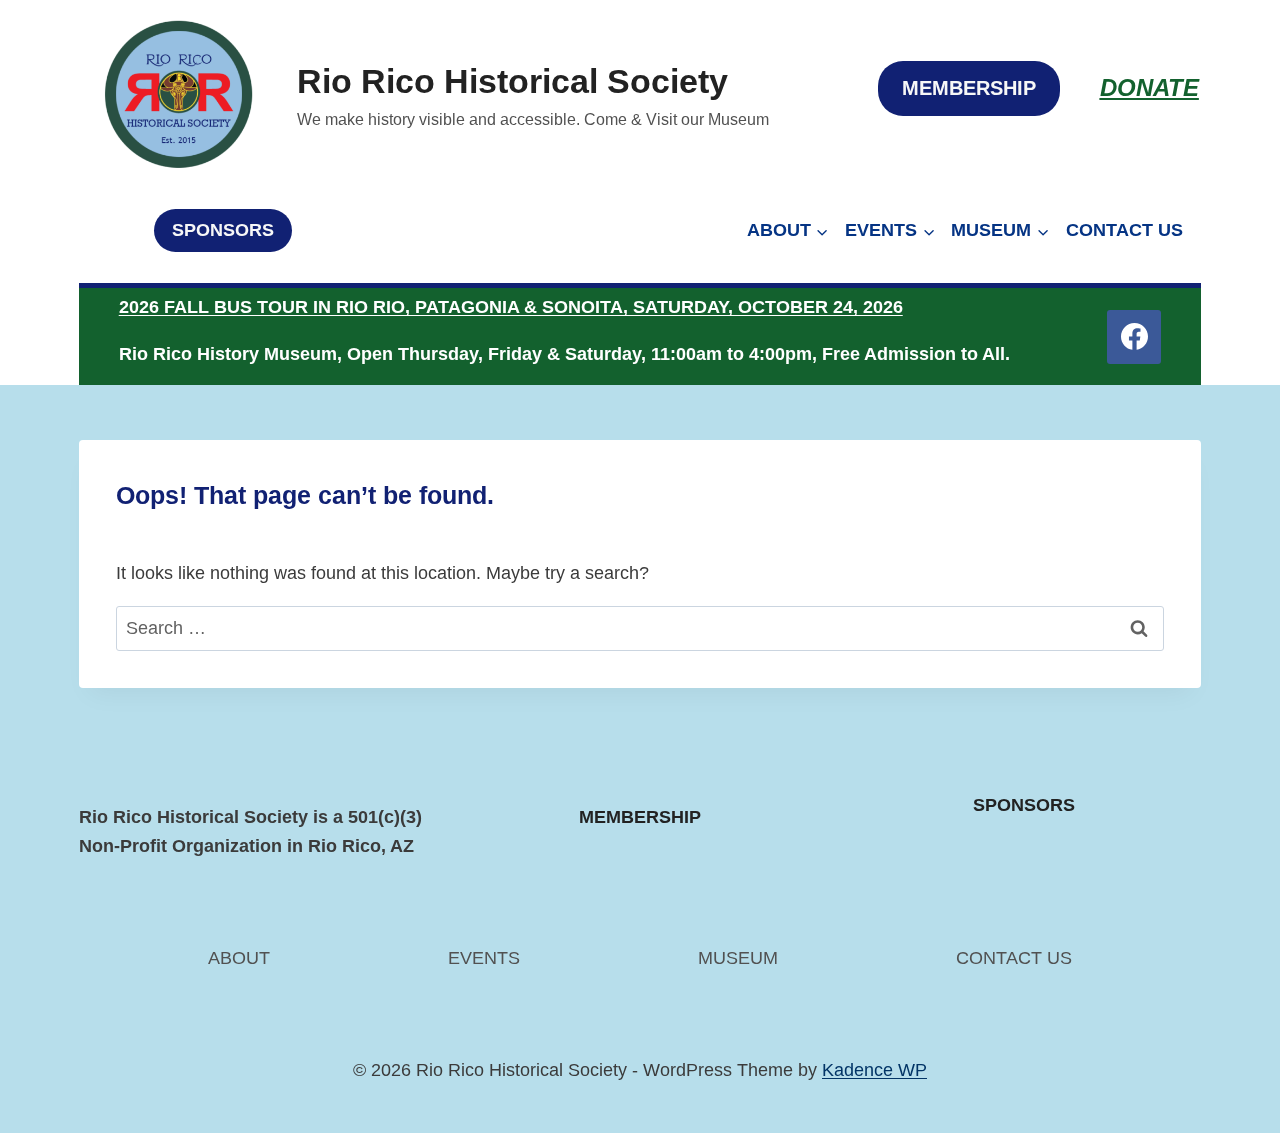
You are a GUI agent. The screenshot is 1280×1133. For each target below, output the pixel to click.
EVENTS (484, 958)
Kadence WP (874, 1070)
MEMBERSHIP (969, 88)
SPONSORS (223, 230)
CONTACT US (1124, 230)
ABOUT (239, 958)
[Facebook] (1134, 337)
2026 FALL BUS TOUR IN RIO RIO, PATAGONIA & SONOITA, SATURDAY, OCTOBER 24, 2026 (511, 307)
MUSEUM (738, 958)
